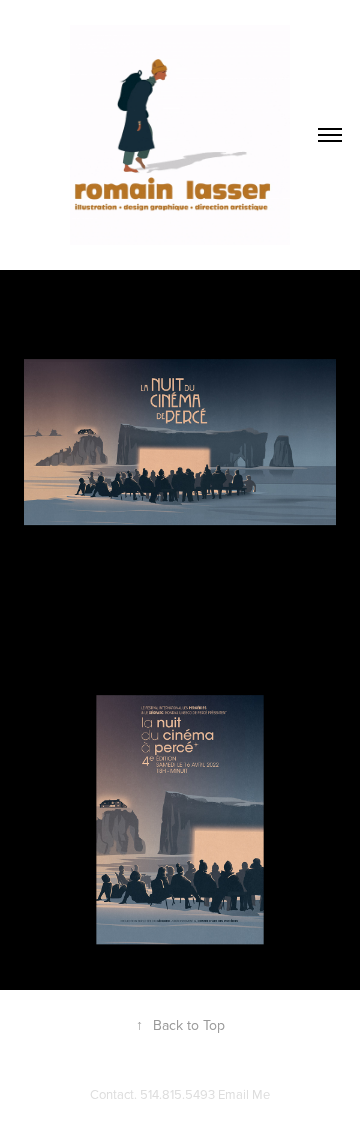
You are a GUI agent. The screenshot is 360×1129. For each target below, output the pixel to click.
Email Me (244, 1094)
